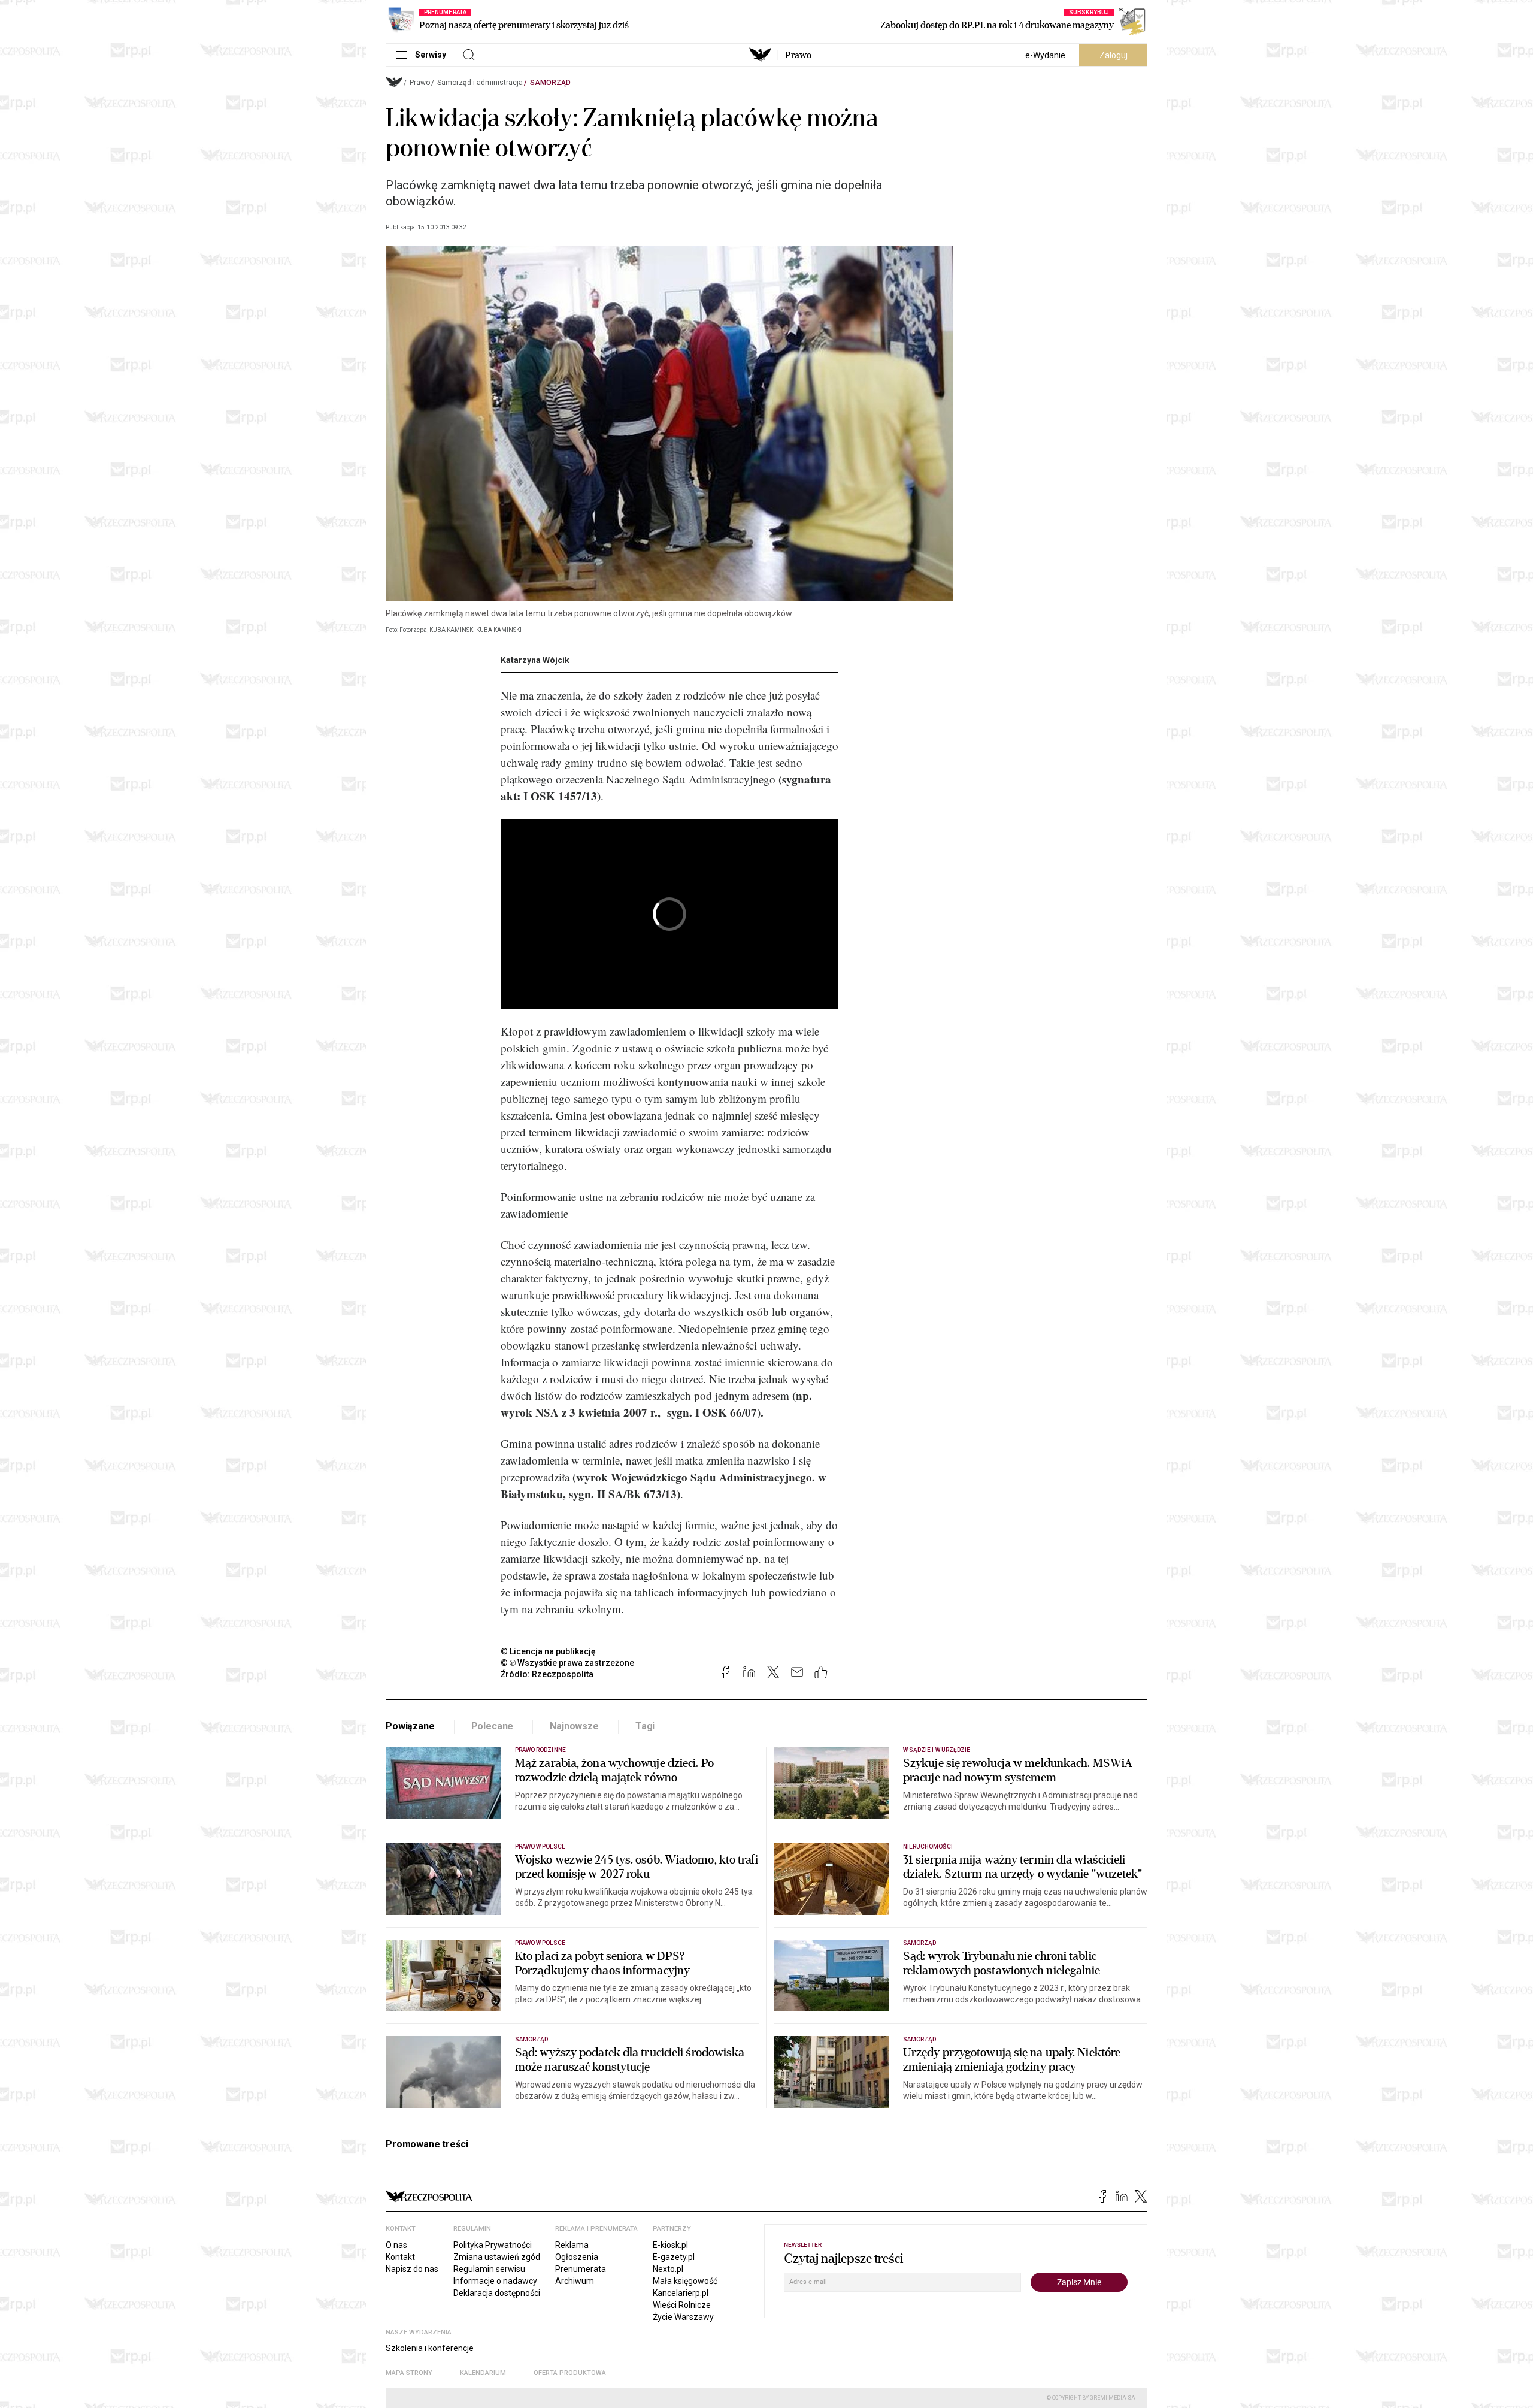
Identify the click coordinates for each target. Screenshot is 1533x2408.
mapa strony (409, 2373)
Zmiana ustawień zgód (497, 2257)
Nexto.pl (668, 2269)
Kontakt (400, 2257)
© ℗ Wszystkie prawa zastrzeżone (567, 1663)
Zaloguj (1114, 55)
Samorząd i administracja (480, 83)
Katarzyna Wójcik (535, 660)
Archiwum (575, 2281)
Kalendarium (483, 2373)
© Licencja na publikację (549, 1651)
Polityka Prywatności (493, 2245)
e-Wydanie (1045, 55)
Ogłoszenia (577, 2257)
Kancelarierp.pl (681, 2293)
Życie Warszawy (683, 2317)
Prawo (798, 55)
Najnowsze (574, 1726)
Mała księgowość (685, 2281)
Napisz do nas (412, 2269)
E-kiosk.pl (670, 2245)
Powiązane (410, 1726)
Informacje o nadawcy (495, 2281)
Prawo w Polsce (540, 1846)
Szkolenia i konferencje (430, 2348)
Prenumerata (581, 2269)
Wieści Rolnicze (682, 2305)
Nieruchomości (928, 1846)
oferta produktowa (570, 2373)
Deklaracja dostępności (497, 2293)
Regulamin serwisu (489, 2269)
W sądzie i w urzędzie (937, 1750)
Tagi (645, 1726)
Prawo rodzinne (540, 1750)
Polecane (493, 1726)
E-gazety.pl (674, 2257)
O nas (396, 2245)
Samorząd (550, 83)
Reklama (572, 2245)
